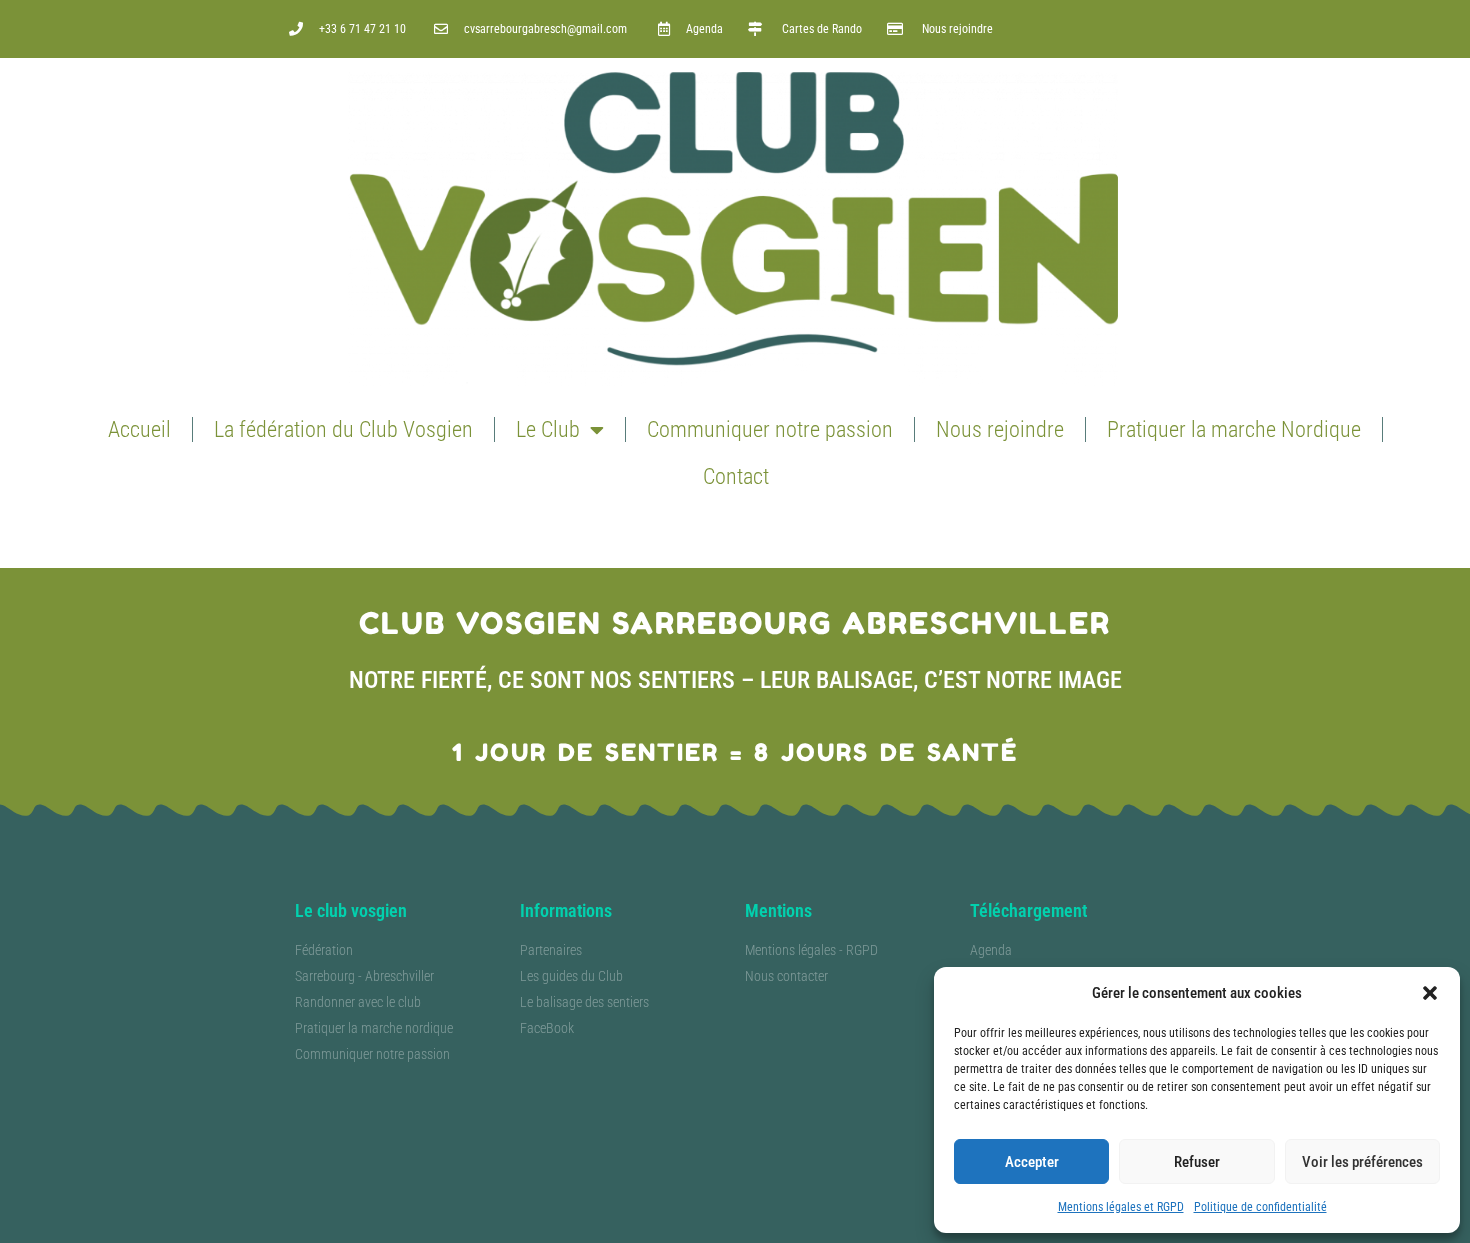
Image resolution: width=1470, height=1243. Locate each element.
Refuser (1197, 1162)
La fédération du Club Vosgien (343, 429)
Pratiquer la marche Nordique (1234, 429)
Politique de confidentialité (1260, 1207)
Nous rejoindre (1000, 429)
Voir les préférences (1362, 1162)
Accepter (1032, 1162)
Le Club (548, 429)
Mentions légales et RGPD (1121, 1207)
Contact (736, 476)
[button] (1430, 993)
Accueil (139, 429)
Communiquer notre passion (770, 429)
